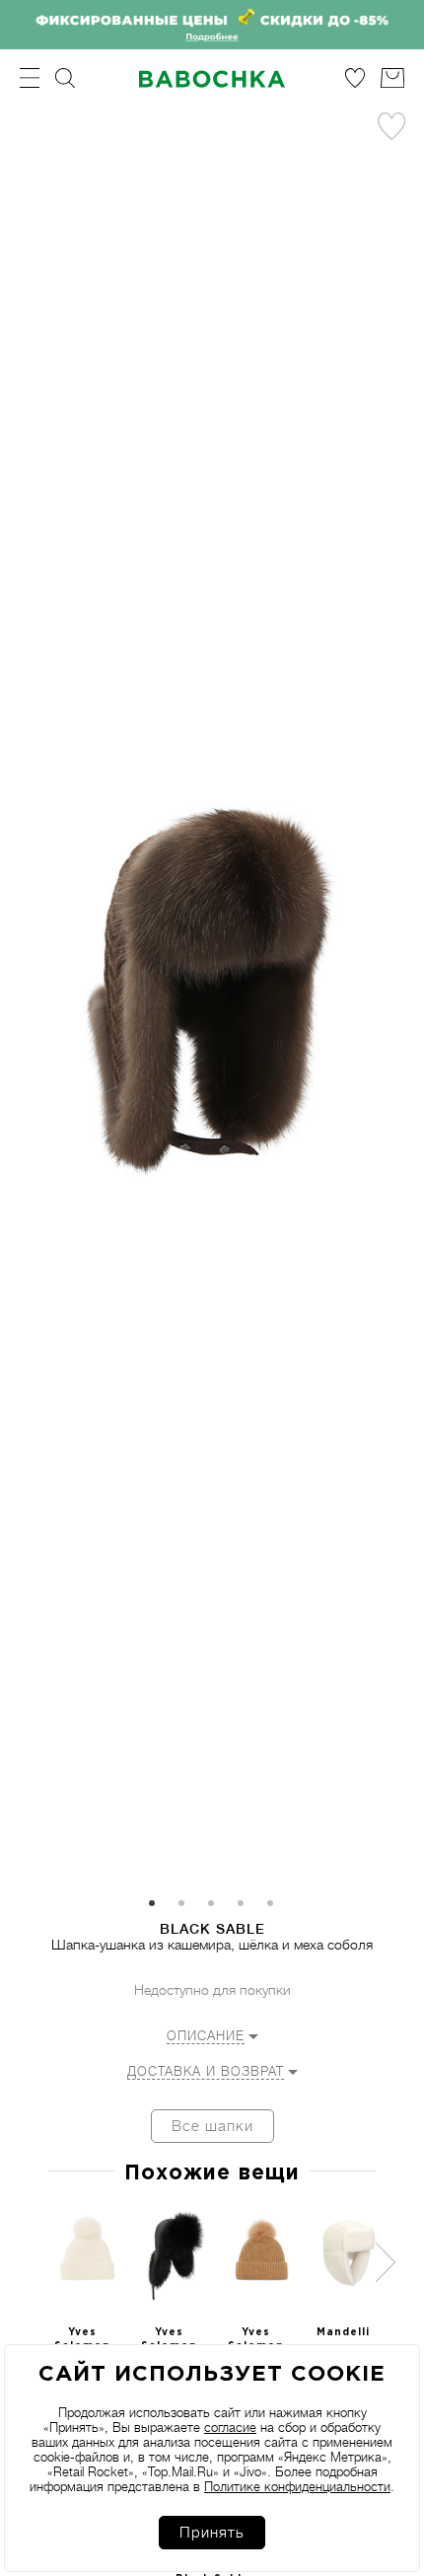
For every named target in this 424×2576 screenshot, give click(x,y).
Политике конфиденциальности (297, 2487)
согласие (230, 2428)
